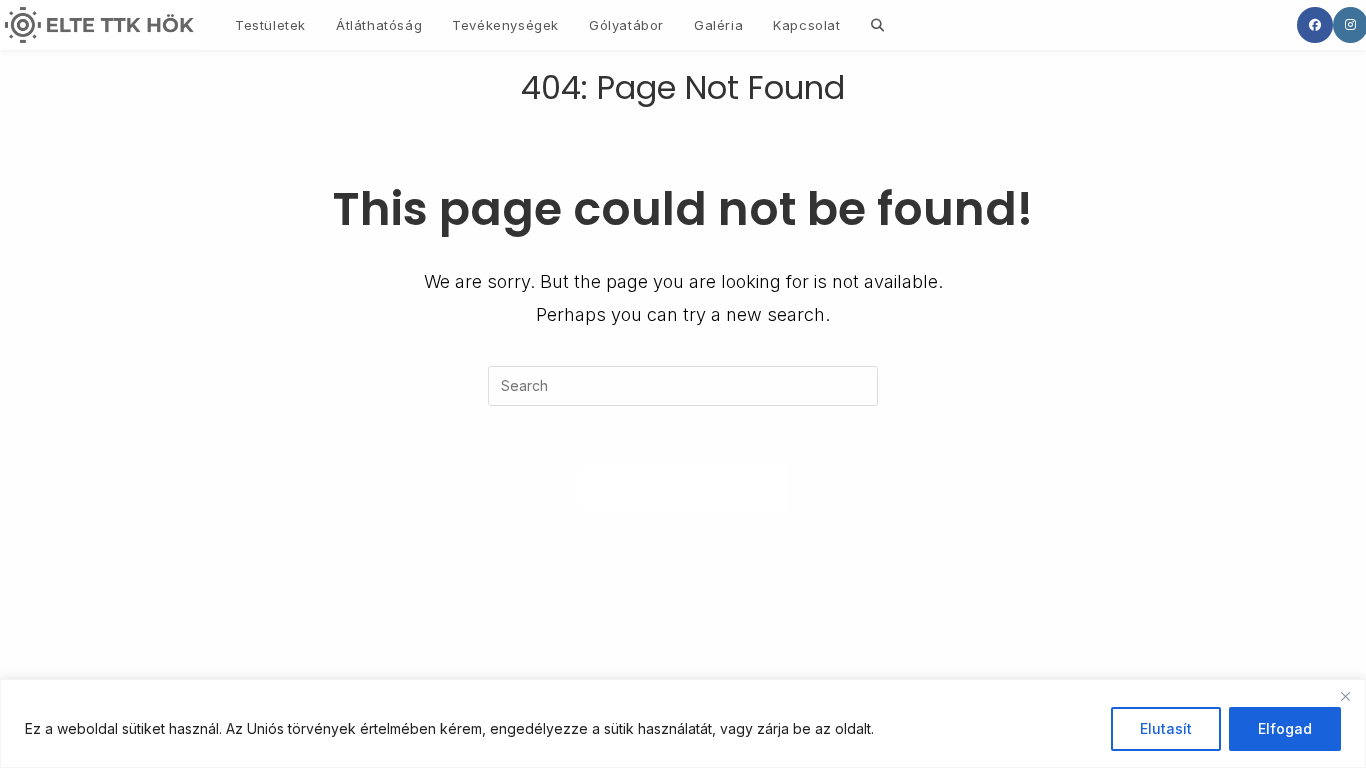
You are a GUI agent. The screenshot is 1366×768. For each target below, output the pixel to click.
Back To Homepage (683, 487)
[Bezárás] (1345, 696)
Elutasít (1166, 728)
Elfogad (1285, 728)
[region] (683, 723)
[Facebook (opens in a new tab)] (1315, 25)
